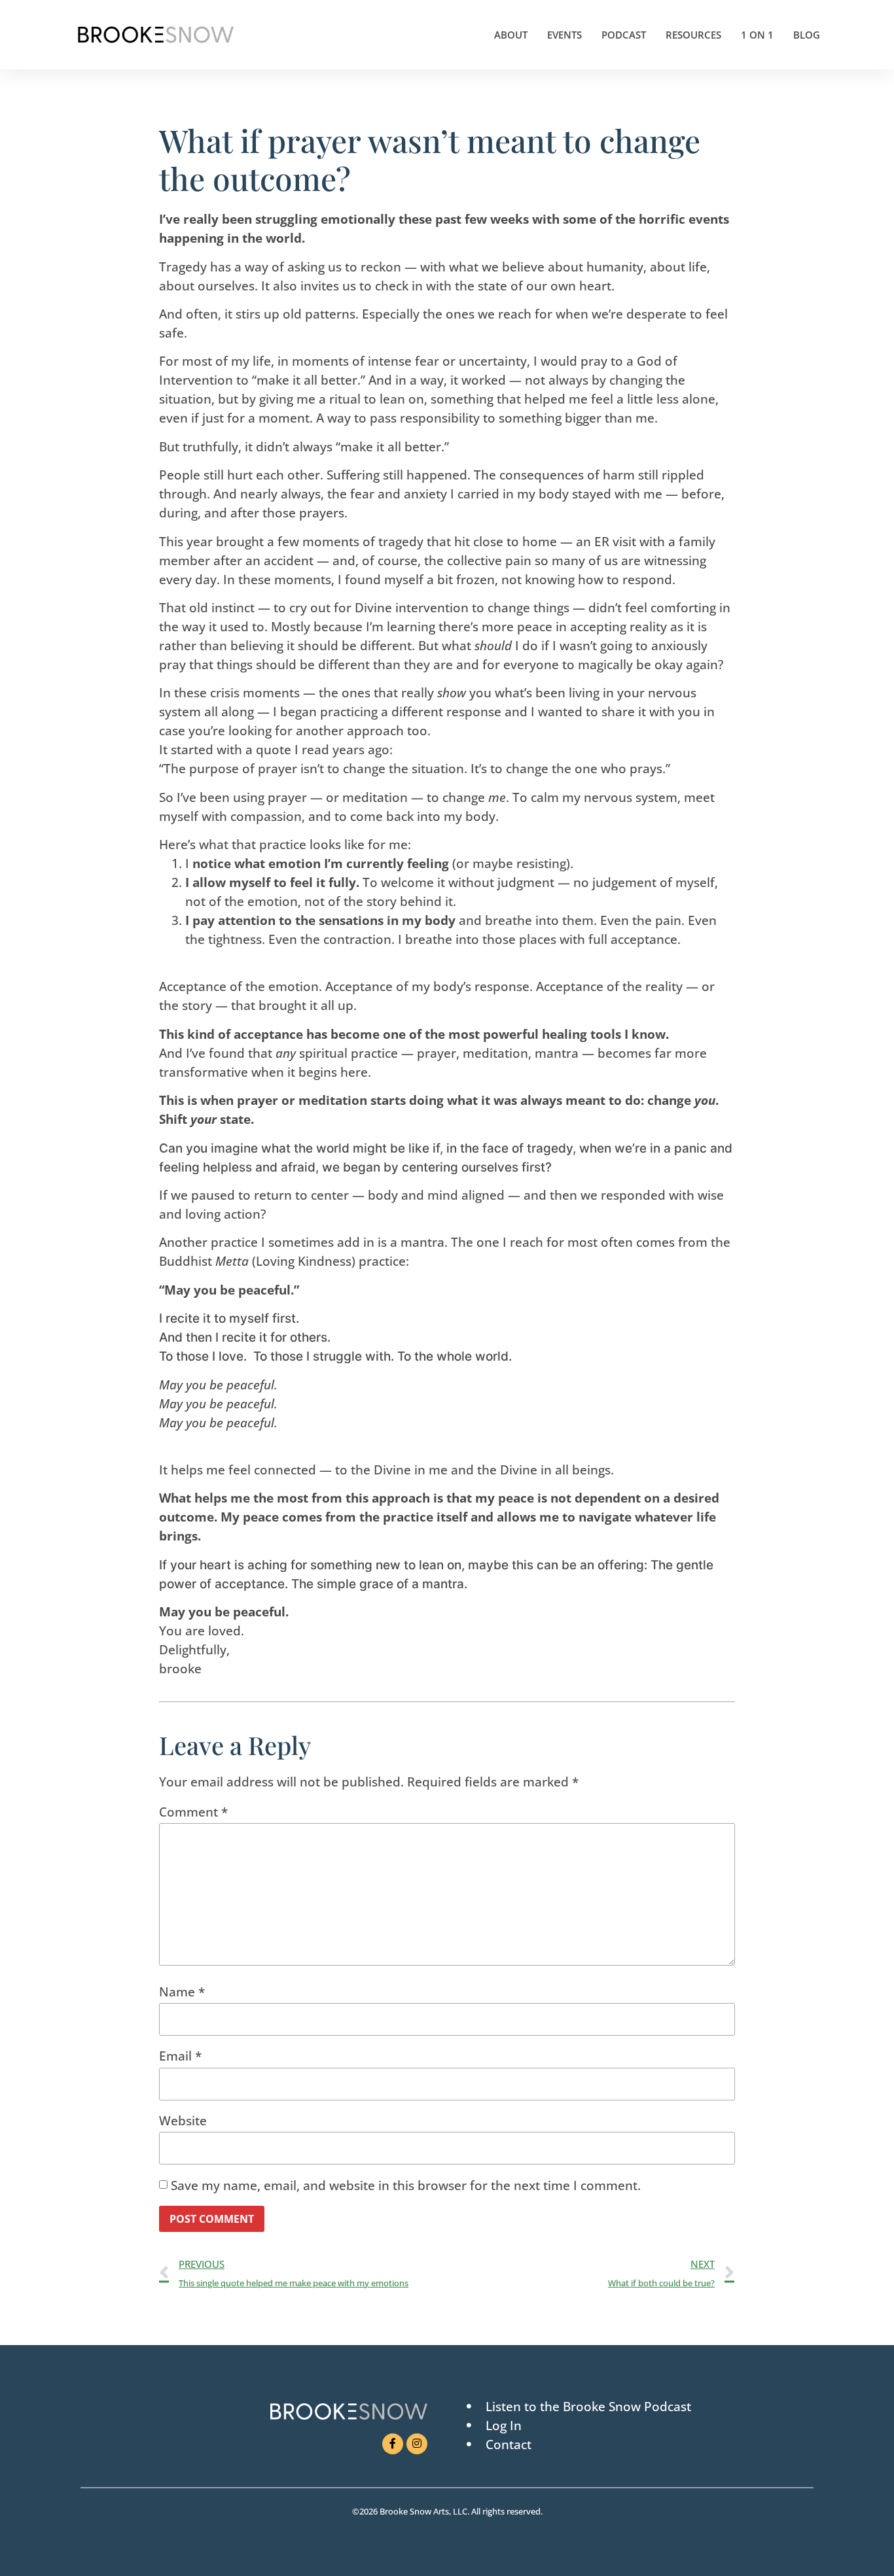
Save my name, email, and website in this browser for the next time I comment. (406, 2185)
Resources (693, 35)
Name (182, 1992)
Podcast (624, 35)
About (511, 35)
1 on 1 (757, 35)
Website (183, 2121)
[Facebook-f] (393, 2444)
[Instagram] (417, 2444)
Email (180, 2056)
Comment (193, 1812)
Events (564, 35)
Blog (807, 35)
